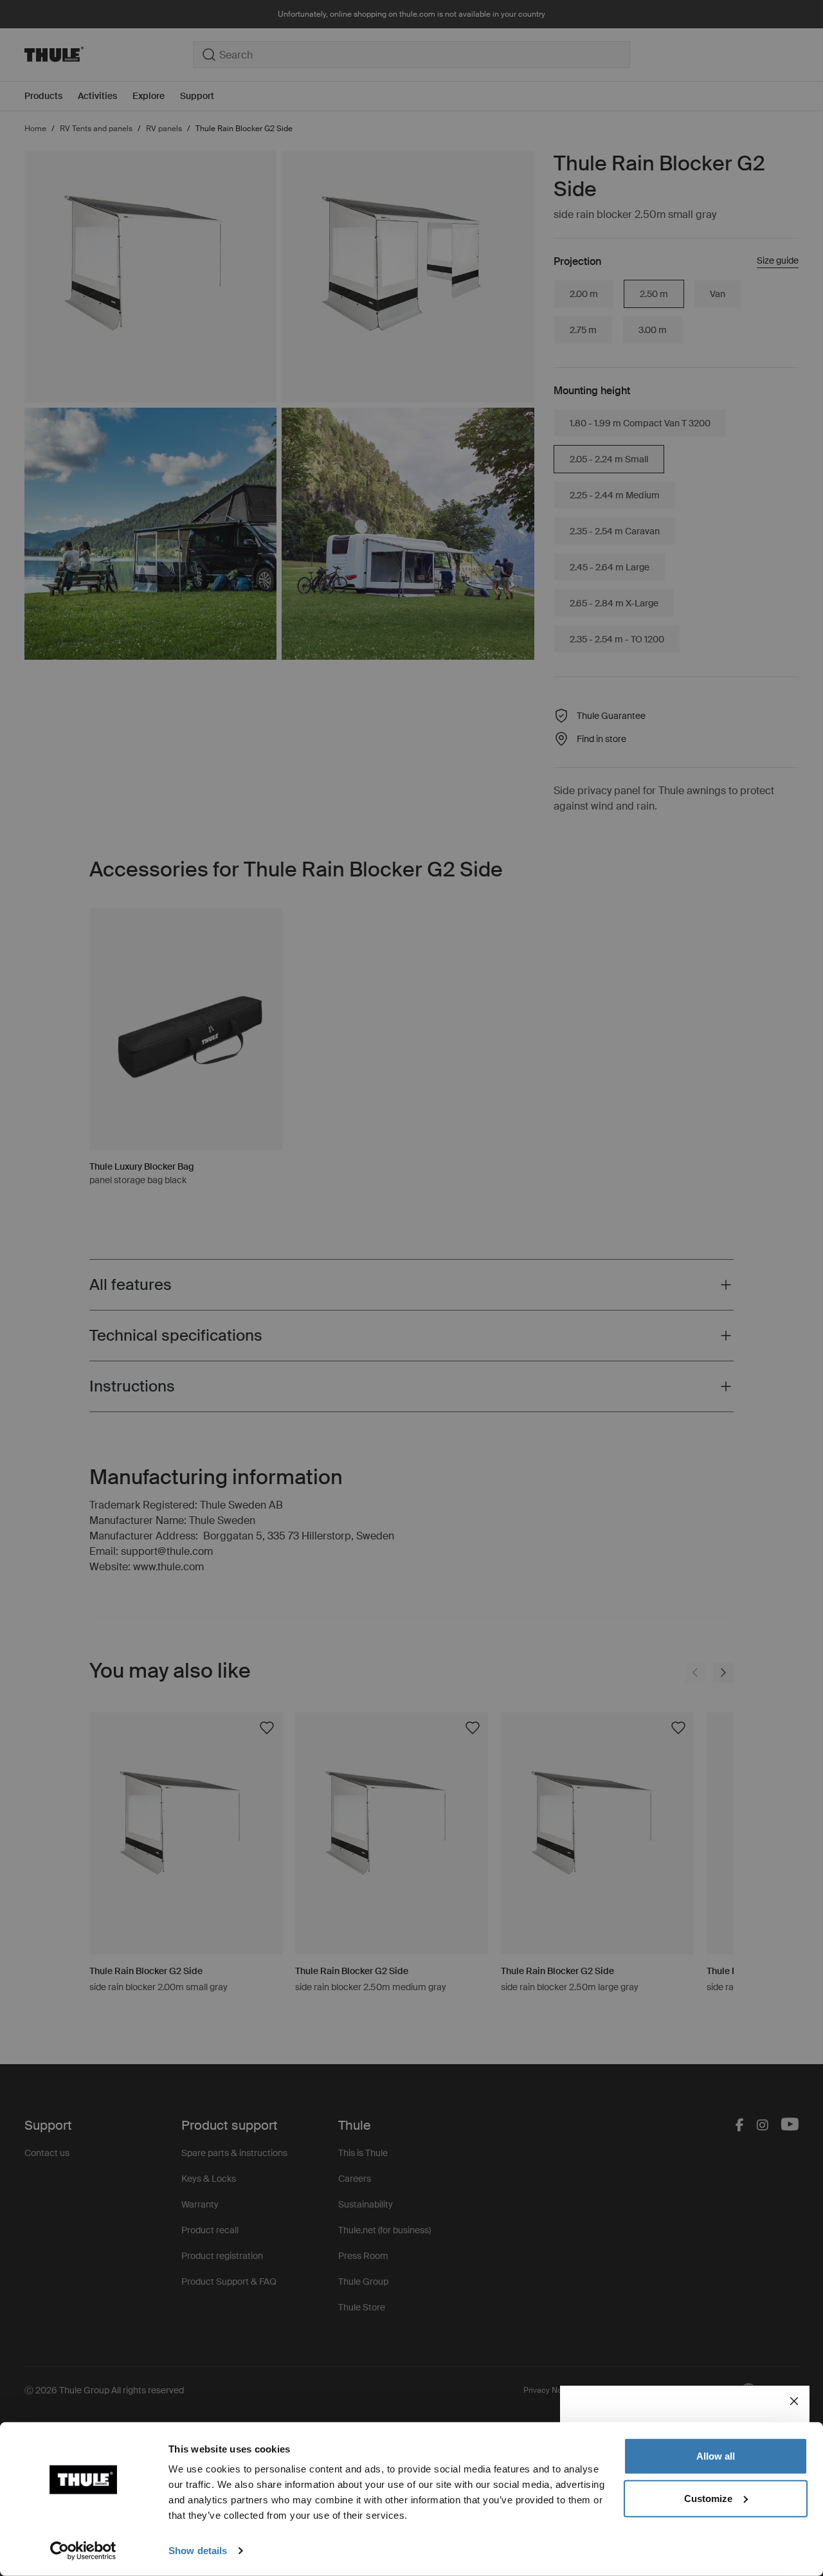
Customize (708, 2498)
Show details (198, 2551)
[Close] (794, 2401)
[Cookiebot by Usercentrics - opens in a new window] (83, 2551)
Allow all (716, 2456)
